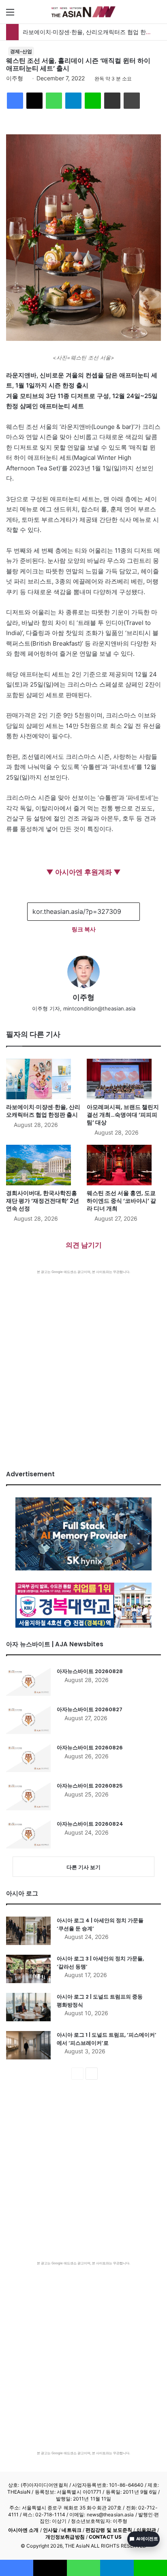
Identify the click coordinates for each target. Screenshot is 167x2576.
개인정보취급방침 (65, 2537)
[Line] (93, 101)
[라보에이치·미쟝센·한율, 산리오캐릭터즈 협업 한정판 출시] (43, 1079)
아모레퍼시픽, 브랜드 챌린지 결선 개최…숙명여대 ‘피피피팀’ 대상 (123, 1115)
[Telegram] (73, 101)
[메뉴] (10, 15)
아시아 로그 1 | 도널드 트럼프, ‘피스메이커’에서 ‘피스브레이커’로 (107, 2039)
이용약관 (146, 2530)
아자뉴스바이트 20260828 (90, 1671)
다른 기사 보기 (83, 1867)
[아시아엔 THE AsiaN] (83, 12)
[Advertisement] (83, 1362)
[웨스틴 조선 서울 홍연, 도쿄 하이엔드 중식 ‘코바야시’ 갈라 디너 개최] (124, 1165)
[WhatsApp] (54, 101)
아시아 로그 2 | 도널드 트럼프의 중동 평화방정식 (100, 2001)
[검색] (157, 15)
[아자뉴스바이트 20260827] (28, 1720)
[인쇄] (132, 101)
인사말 (50, 2530)
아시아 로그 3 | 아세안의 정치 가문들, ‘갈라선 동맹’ (100, 1963)
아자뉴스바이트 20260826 (90, 1748)
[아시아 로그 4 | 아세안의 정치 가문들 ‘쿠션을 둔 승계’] (28, 1931)
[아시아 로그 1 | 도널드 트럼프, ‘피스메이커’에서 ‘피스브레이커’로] (28, 2045)
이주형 (15, 78)
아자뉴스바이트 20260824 (90, 1824)
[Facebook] (15, 101)
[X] (34, 101)
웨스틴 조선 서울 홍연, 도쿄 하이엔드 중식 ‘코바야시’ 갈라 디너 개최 (121, 1201)
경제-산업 (21, 51)
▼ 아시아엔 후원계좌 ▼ (83, 872)
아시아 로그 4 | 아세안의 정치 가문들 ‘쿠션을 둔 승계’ (100, 1924)
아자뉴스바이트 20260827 (90, 1709)
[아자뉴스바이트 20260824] (28, 1834)
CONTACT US (105, 2537)
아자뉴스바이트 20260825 (90, 1786)
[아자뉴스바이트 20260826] (28, 1758)
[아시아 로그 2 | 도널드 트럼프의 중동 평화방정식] (28, 2007)
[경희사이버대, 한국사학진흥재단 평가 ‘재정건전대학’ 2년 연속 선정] (43, 1165)
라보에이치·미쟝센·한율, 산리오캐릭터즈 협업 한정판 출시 (43, 1111)
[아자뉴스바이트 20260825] (28, 1796)
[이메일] (112, 101)
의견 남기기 (84, 1245)
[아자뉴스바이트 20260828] (28, 1682)
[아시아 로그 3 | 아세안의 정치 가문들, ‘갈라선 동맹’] (28, 1969)
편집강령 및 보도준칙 (109, 2530)
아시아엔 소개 (24, 2530)
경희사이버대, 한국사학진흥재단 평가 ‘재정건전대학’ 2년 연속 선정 (43, 1201)
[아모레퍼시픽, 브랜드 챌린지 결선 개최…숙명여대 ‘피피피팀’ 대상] (124, 1079)
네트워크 (71, 2530)
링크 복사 (84, 929)
